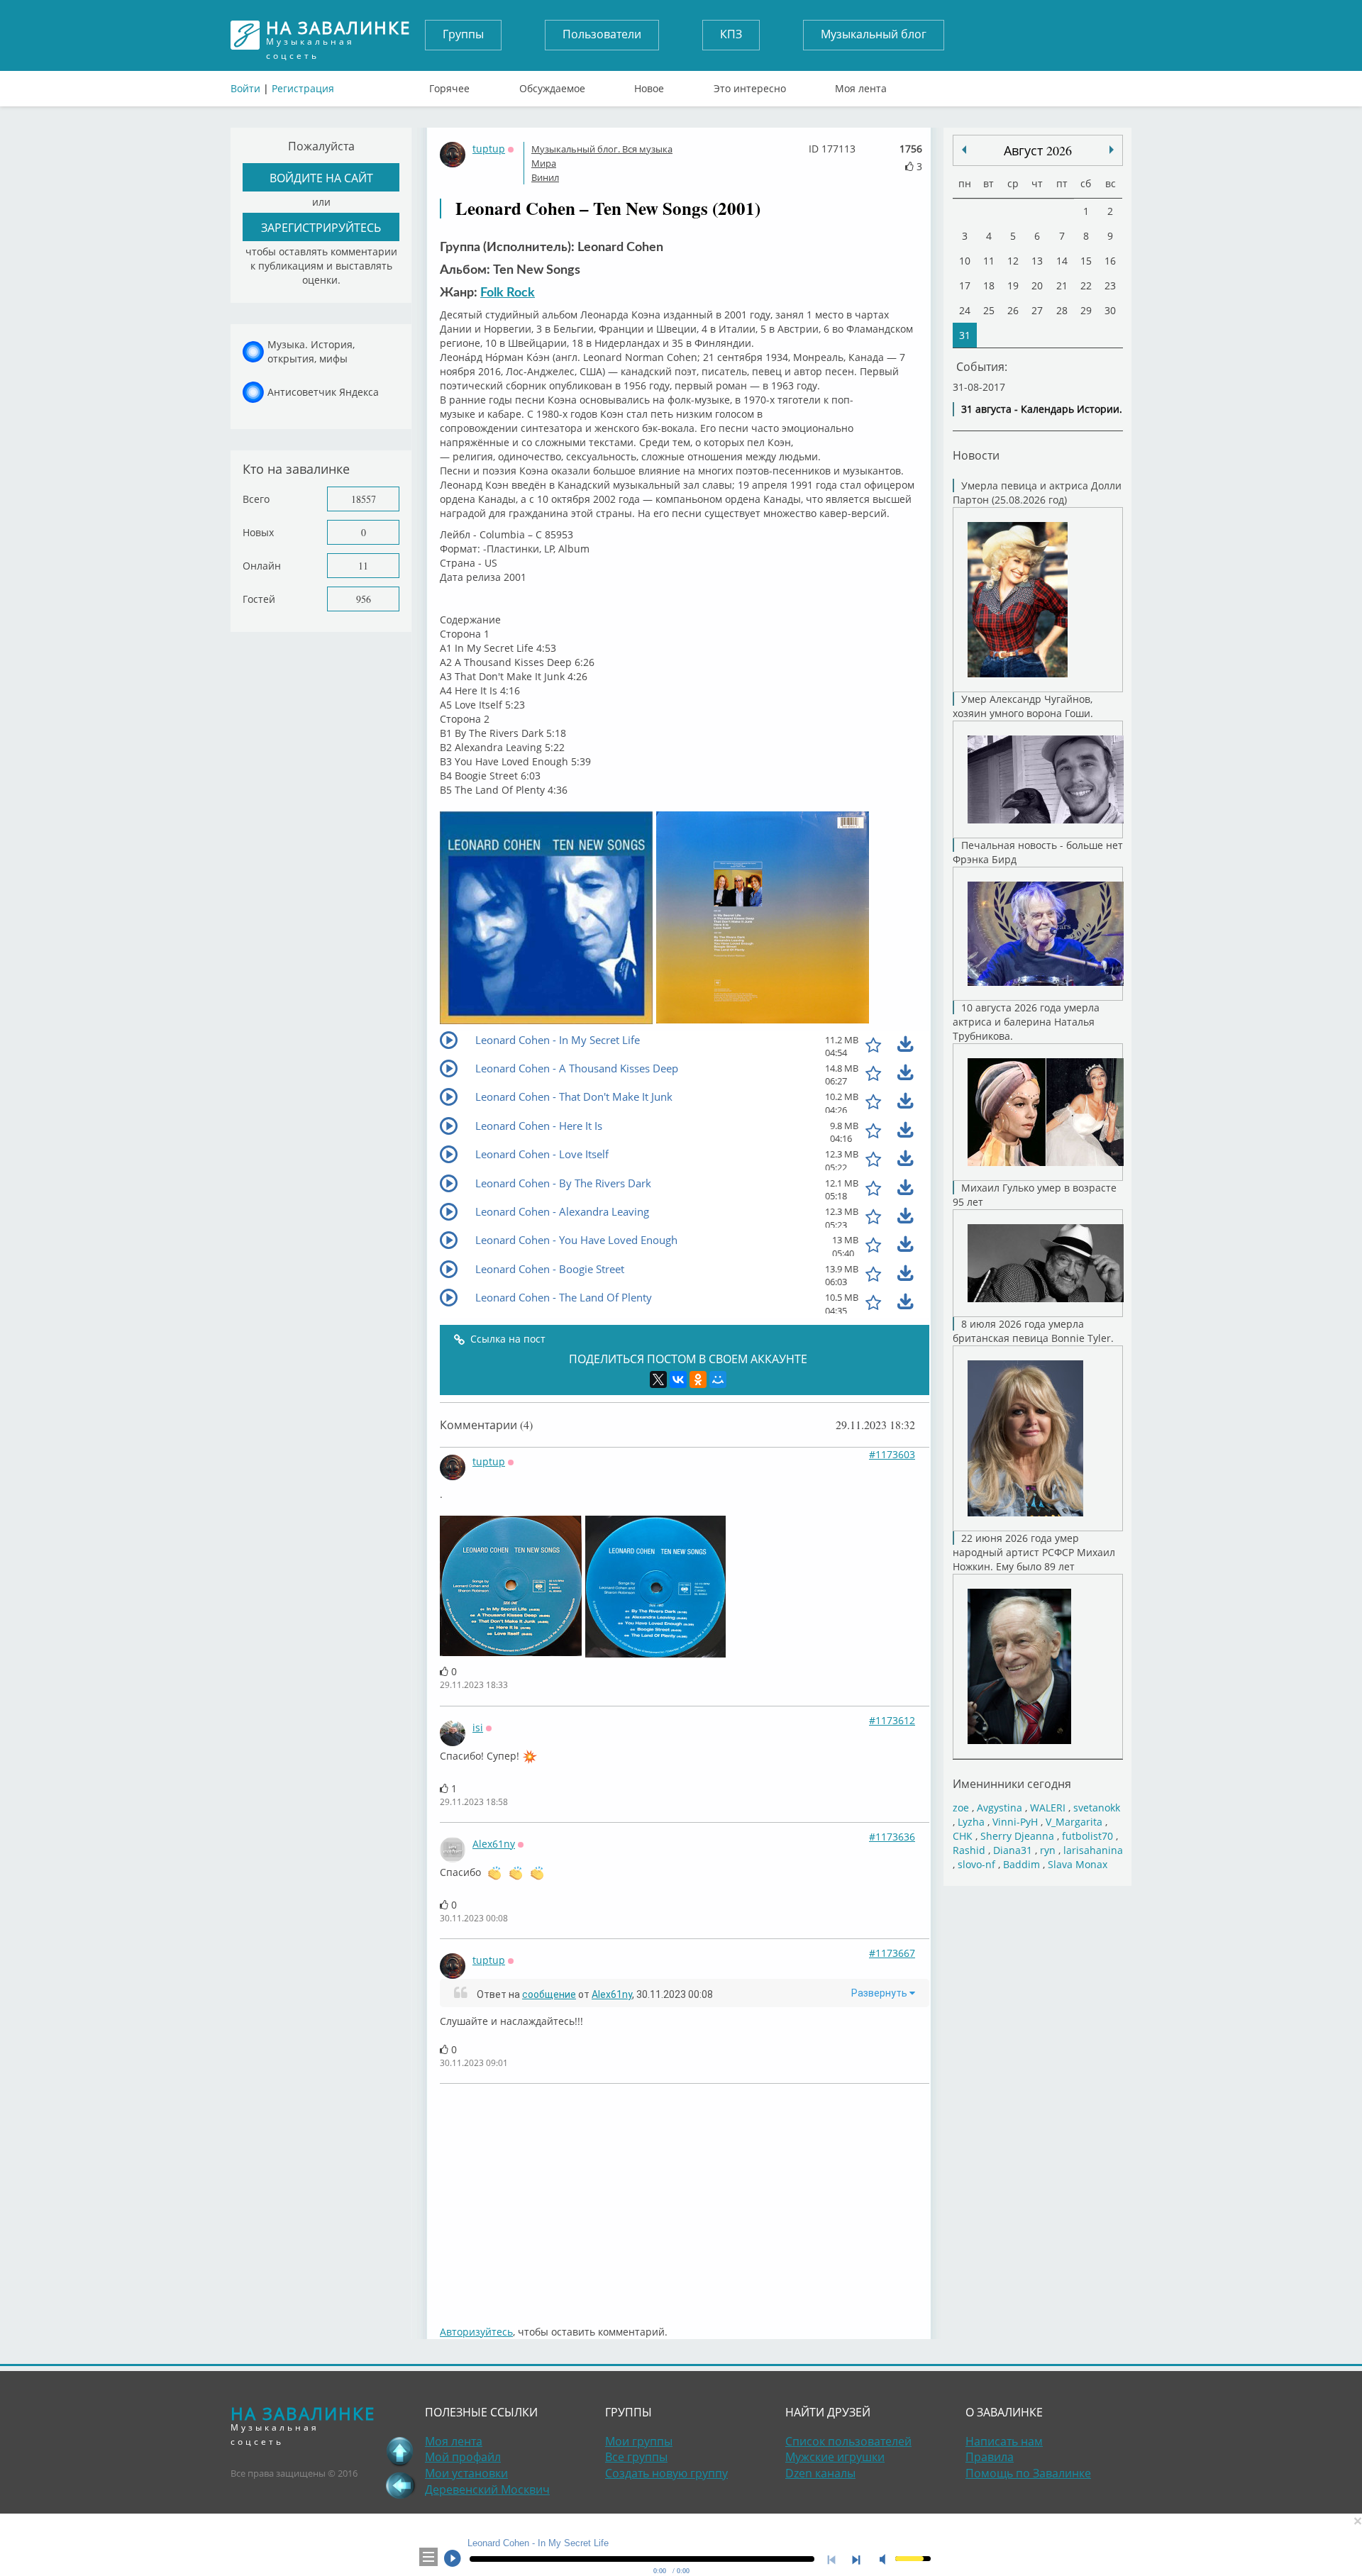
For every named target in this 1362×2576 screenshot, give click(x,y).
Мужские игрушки (835, 2457)
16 (1110, 261)
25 (989, 310)
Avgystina (1000, 1808)
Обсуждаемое (552, 85)
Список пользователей (848, 2441)
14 (1062, 261)
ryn (1048, 1850)
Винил (545, 177)
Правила (990, 2457)
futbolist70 (1087, 1836)
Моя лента (861, 85)
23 (1110, 285)
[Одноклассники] (698, 1379)
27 (1037, 310)
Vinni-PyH (1015, 1822)
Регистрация (303, 88)
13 (1037, 261)
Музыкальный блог (874, 34)
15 (1086, 261)
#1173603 (892, 1454)
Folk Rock (508, 293)
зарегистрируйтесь (321, 227)
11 (363, 566)
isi (478, 1727)
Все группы (636, 2457)
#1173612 (892, 1720)
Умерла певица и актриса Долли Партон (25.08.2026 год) (1037, 493)
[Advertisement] (685, 2197)
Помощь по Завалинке (1028, 2473)
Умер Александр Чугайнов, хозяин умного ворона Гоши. (1023, 706)
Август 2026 (1038, 150)
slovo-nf (976, 1864)
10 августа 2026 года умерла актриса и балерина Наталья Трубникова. (1026, 1022)
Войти (245, 88)
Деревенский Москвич (487, 2489)
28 (1062, 310)
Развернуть (880, 1993)
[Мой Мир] (718, 1379)
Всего (256, 499)
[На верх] (400, 2451)
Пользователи (602, 34)
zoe (961, 1808)
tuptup (489, 149)
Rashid (969, 1850)
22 (1086, 285)
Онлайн (262, 566)
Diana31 (1013, 1850)
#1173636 (892, 1837)
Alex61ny (494, 1844)
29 (1086, 310)
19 (1013, 285)
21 (1062, 285)
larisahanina (1093, 1850)
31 (965, 335)
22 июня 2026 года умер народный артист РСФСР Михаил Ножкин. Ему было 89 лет (1034, 1552)
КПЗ (731, 34)
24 (965, 310)
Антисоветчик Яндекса (323, 392)
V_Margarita (1074, 1822)
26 (1013, 310)
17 (965, 285)
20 (1037, 285)
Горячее (449, 85)
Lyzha (971, 1822)
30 (1110, 310)
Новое (649, 85)
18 (989, 285)
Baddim (1021, 1864)
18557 (364, 499)
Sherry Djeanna (1017, 1836)
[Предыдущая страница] (400, 2485)
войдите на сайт (321, 178)
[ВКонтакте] (678, 1379)
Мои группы (639, 2441)
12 (1013, 261)
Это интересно (750, 85)
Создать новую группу (666, 2473)
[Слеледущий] (964, 150)
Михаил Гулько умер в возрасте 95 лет (1035, 1195)
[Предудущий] (1112, 150)
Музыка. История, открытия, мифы (311, 351)
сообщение (549, 1994)
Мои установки (466, 2473)
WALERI (1048, 1808)
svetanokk (1097, 1808)
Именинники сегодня (1012, 1783)
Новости (976, 455)
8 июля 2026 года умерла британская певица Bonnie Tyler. (1033, 1331)
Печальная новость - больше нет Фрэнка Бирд (1038, 852)
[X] (658, 1379)
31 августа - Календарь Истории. (1042, 409)
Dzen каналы (820, 2473)
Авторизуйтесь (476, 2332)
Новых (258, 532)
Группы (463, 34)
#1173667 (892, 1953)
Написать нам (1004, 2441)
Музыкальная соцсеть (338, 35)
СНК (963, 1836)
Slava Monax (1078, 1864)
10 (965, 261)
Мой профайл (463, 2457)
